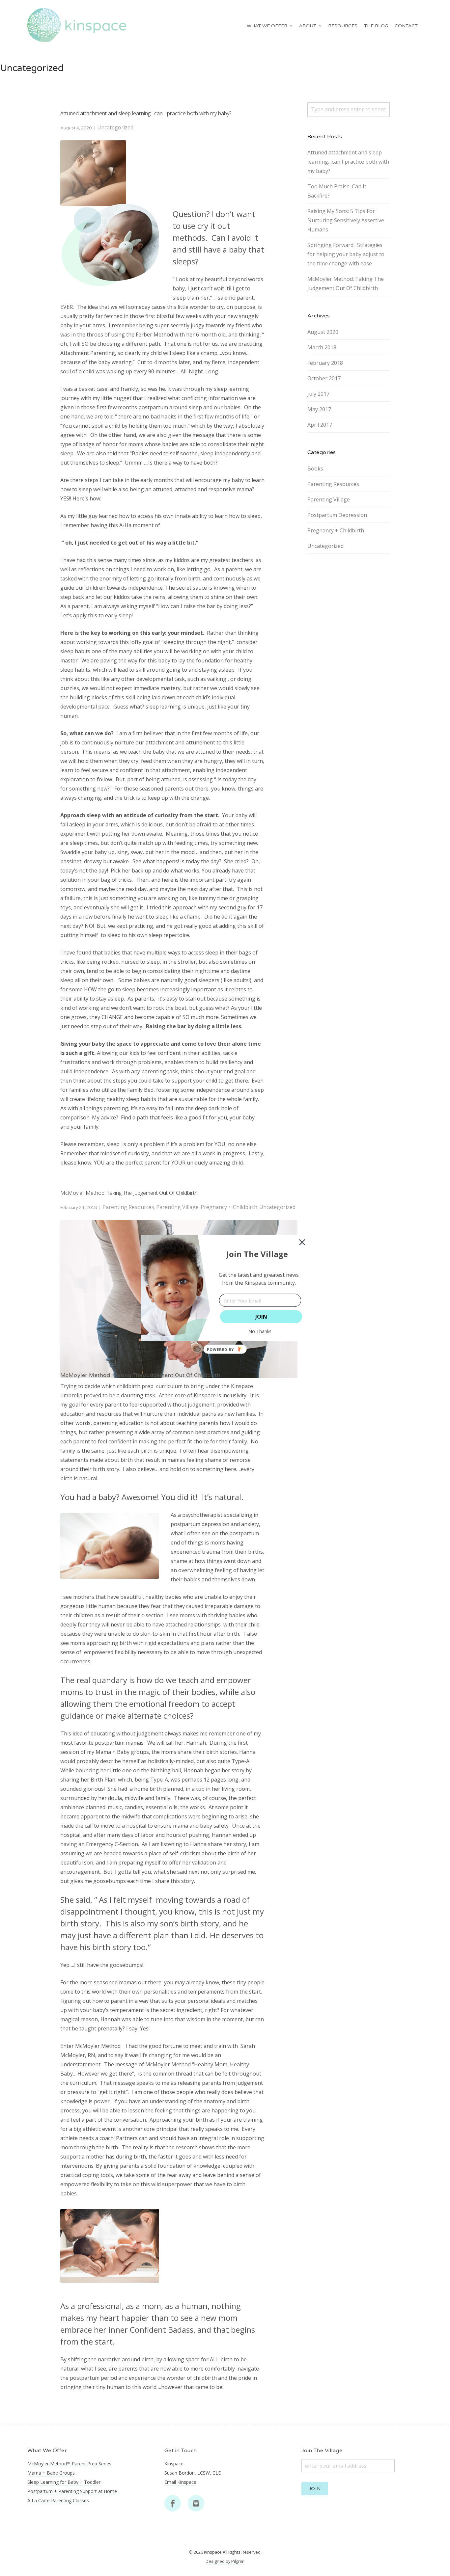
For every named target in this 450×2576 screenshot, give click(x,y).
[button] (257, 1254)
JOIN (261, 1317)
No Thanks (260, 1331)
